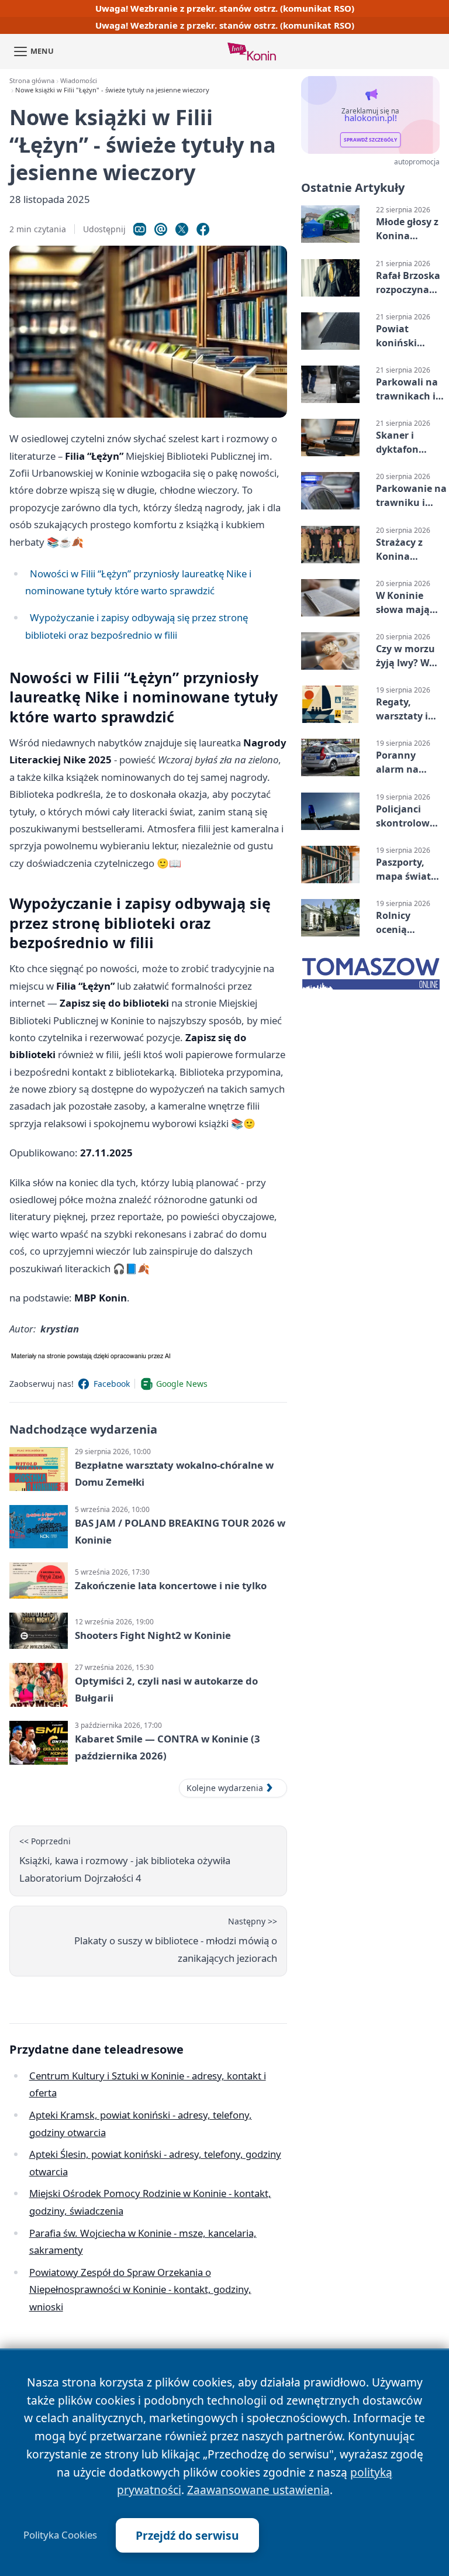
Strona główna (32, 80)
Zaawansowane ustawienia (258, 2490)
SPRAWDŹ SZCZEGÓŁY (370, 140)
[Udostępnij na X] (182, 229)
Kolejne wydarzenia (225, 1788)
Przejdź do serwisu (187, 2535)
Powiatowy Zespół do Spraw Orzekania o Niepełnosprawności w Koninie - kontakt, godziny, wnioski (140, 2289)
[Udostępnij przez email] (161, 229)
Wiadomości (79, 80)
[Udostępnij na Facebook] (203, 229)
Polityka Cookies (60, 2535)
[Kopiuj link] (140, 229)
